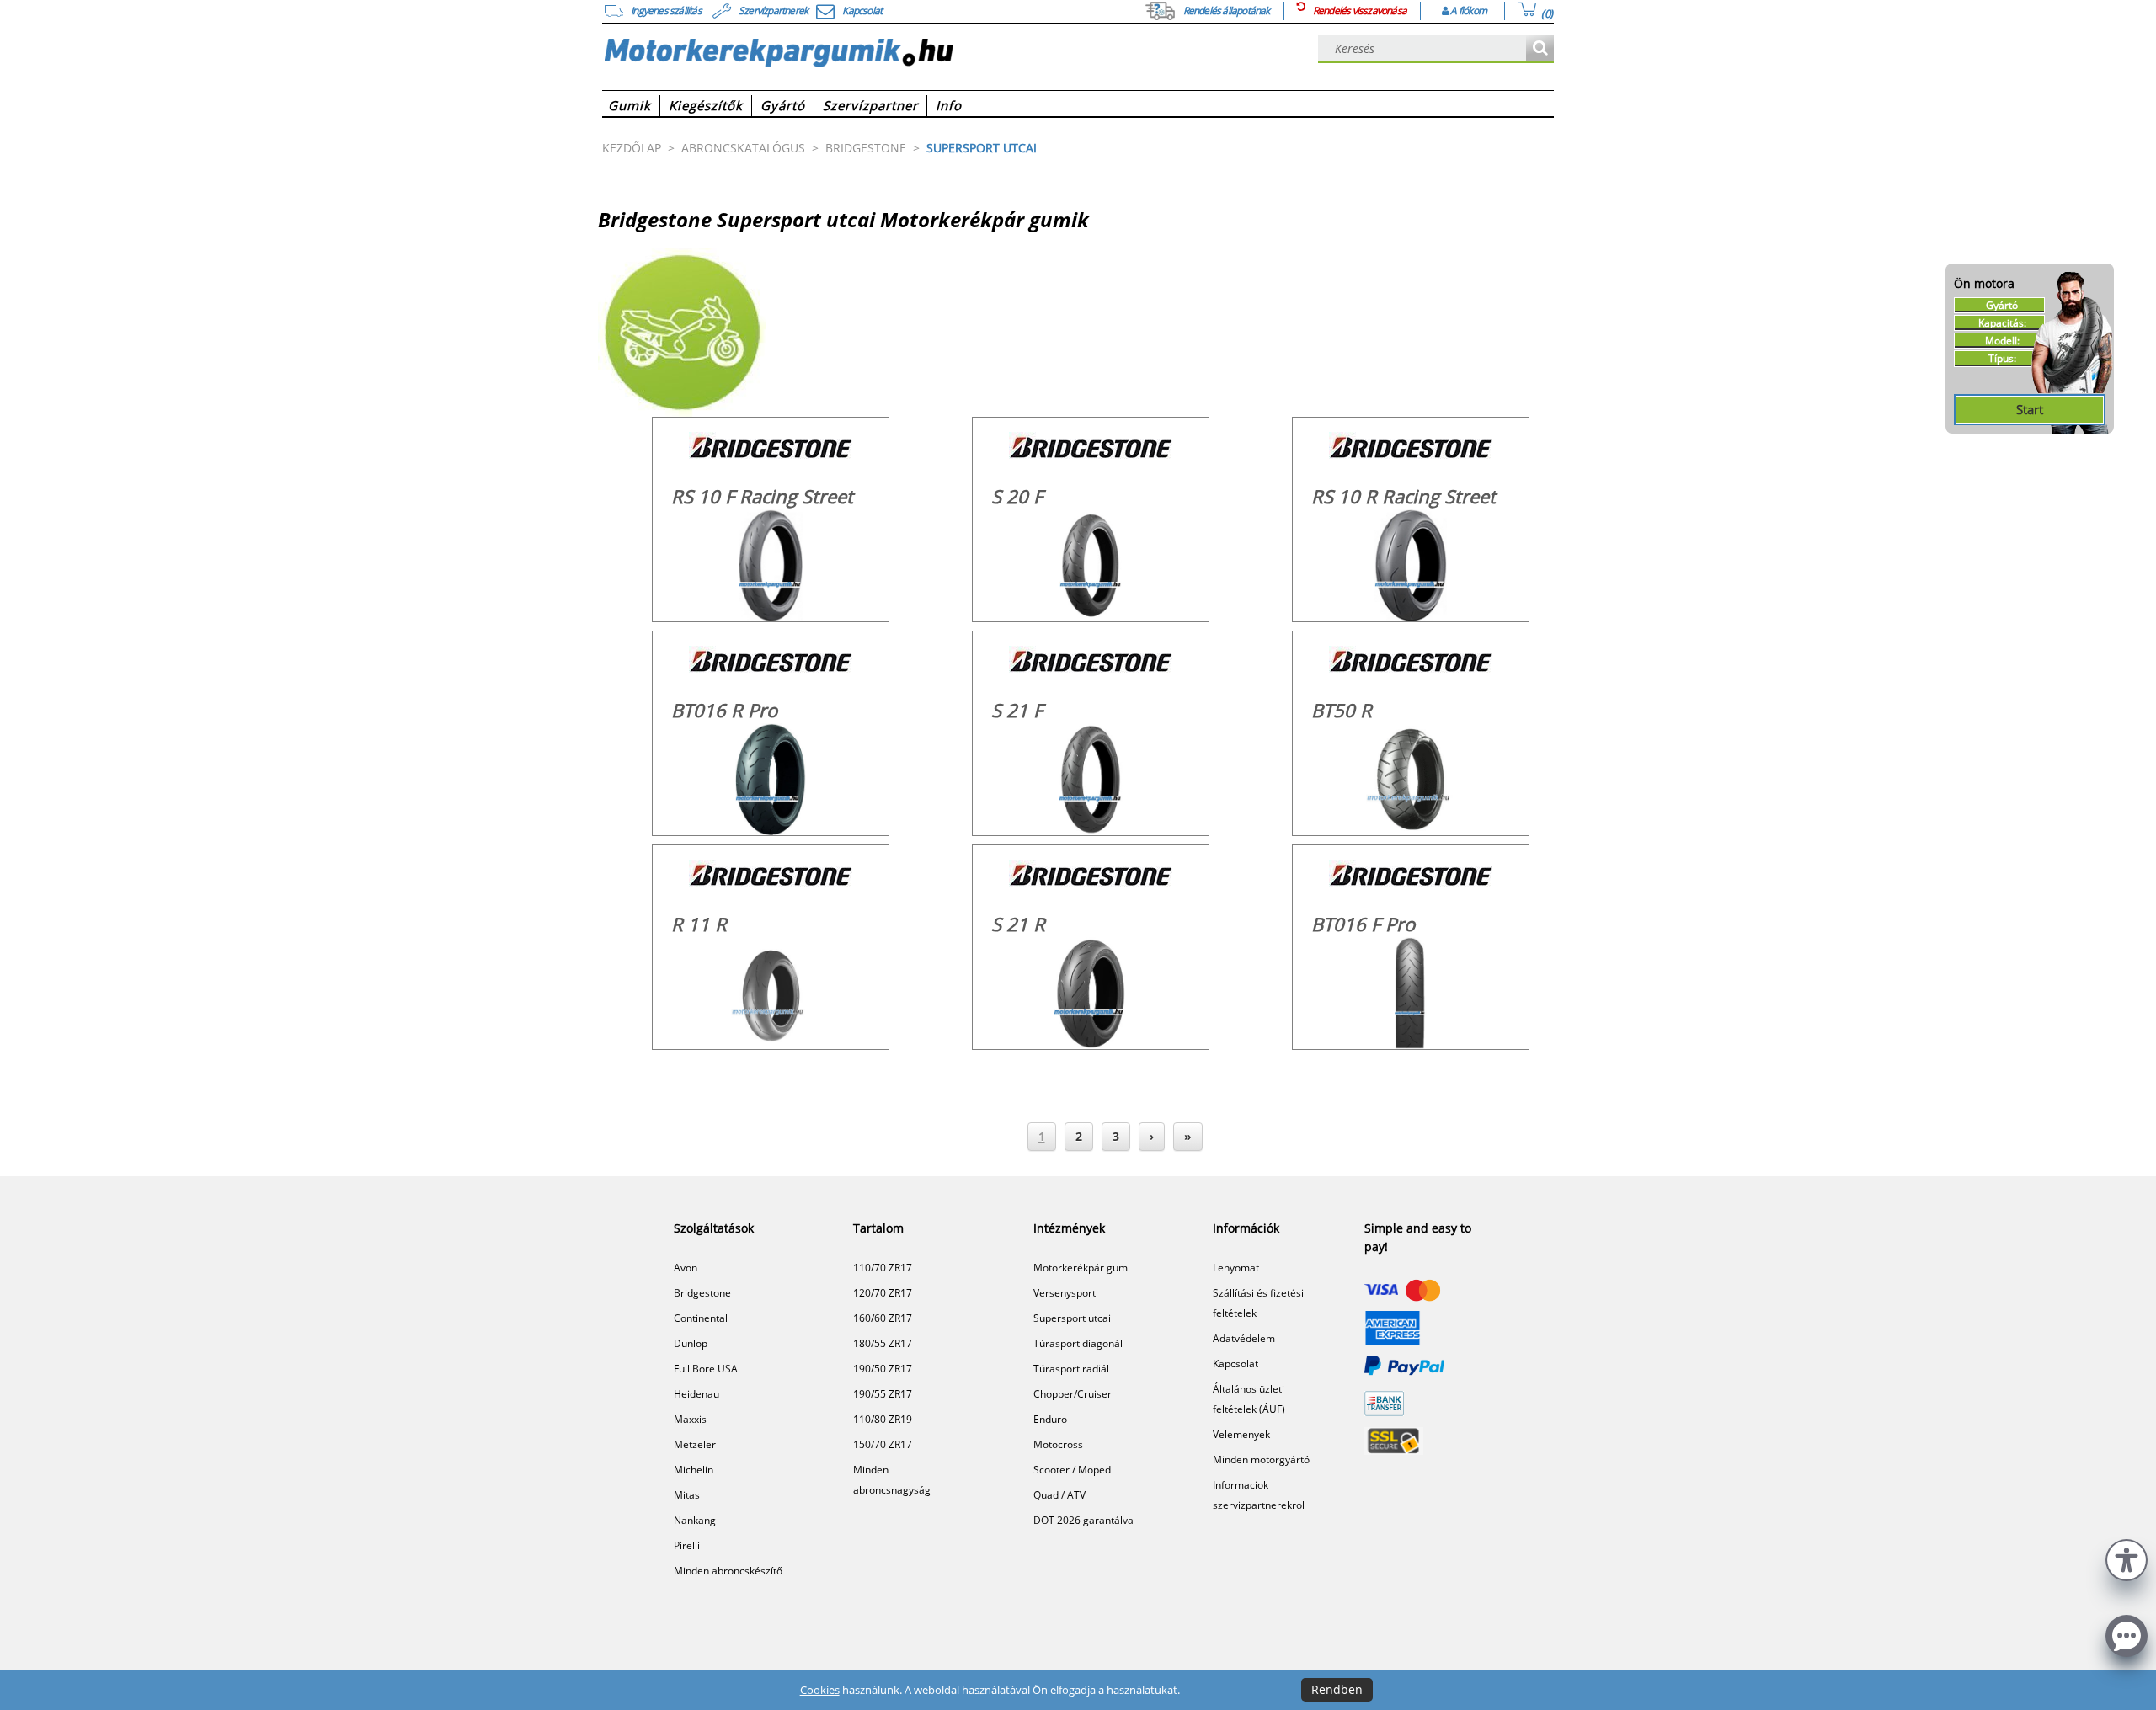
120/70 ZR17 (883, 1293)
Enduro (1050, 1419)
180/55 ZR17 (883, 1343)
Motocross (1058, 1444)
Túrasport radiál (1071, 1369)
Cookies (820, 1690)
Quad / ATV (1059, 1495)
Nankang (695, 1520)
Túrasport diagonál (1078, 1343)
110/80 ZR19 (883, 1419)
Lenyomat (1236, 1268)
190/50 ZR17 (883, 1369)
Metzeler (695, 1444)
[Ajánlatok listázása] (1540, 49)
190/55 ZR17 (883, 1394)
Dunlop (691, 1343)
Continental (701, 1318)
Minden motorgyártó (1261, 1460)
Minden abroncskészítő (728, 1571)
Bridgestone (702, 1293)
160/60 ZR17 (883, 1318)
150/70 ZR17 (883, 1444)
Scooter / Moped (1072, 1470)
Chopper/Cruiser (1073, 1394)
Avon (686, 1268)
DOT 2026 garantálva (1083, 1520)
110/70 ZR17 (883, 1268)
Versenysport (1065, 1293)
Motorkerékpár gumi (1082, 1268)
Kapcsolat (1235, 1364)
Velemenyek (1241, 1434)
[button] (2127, 1558)
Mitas (687, 1495)
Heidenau (696, 1394)
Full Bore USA (706, 1369)
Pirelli (687, 1545)
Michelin (694, 1470)
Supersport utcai (1072, 1318)
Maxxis (690, 1419)
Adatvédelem (1244, 1338)
